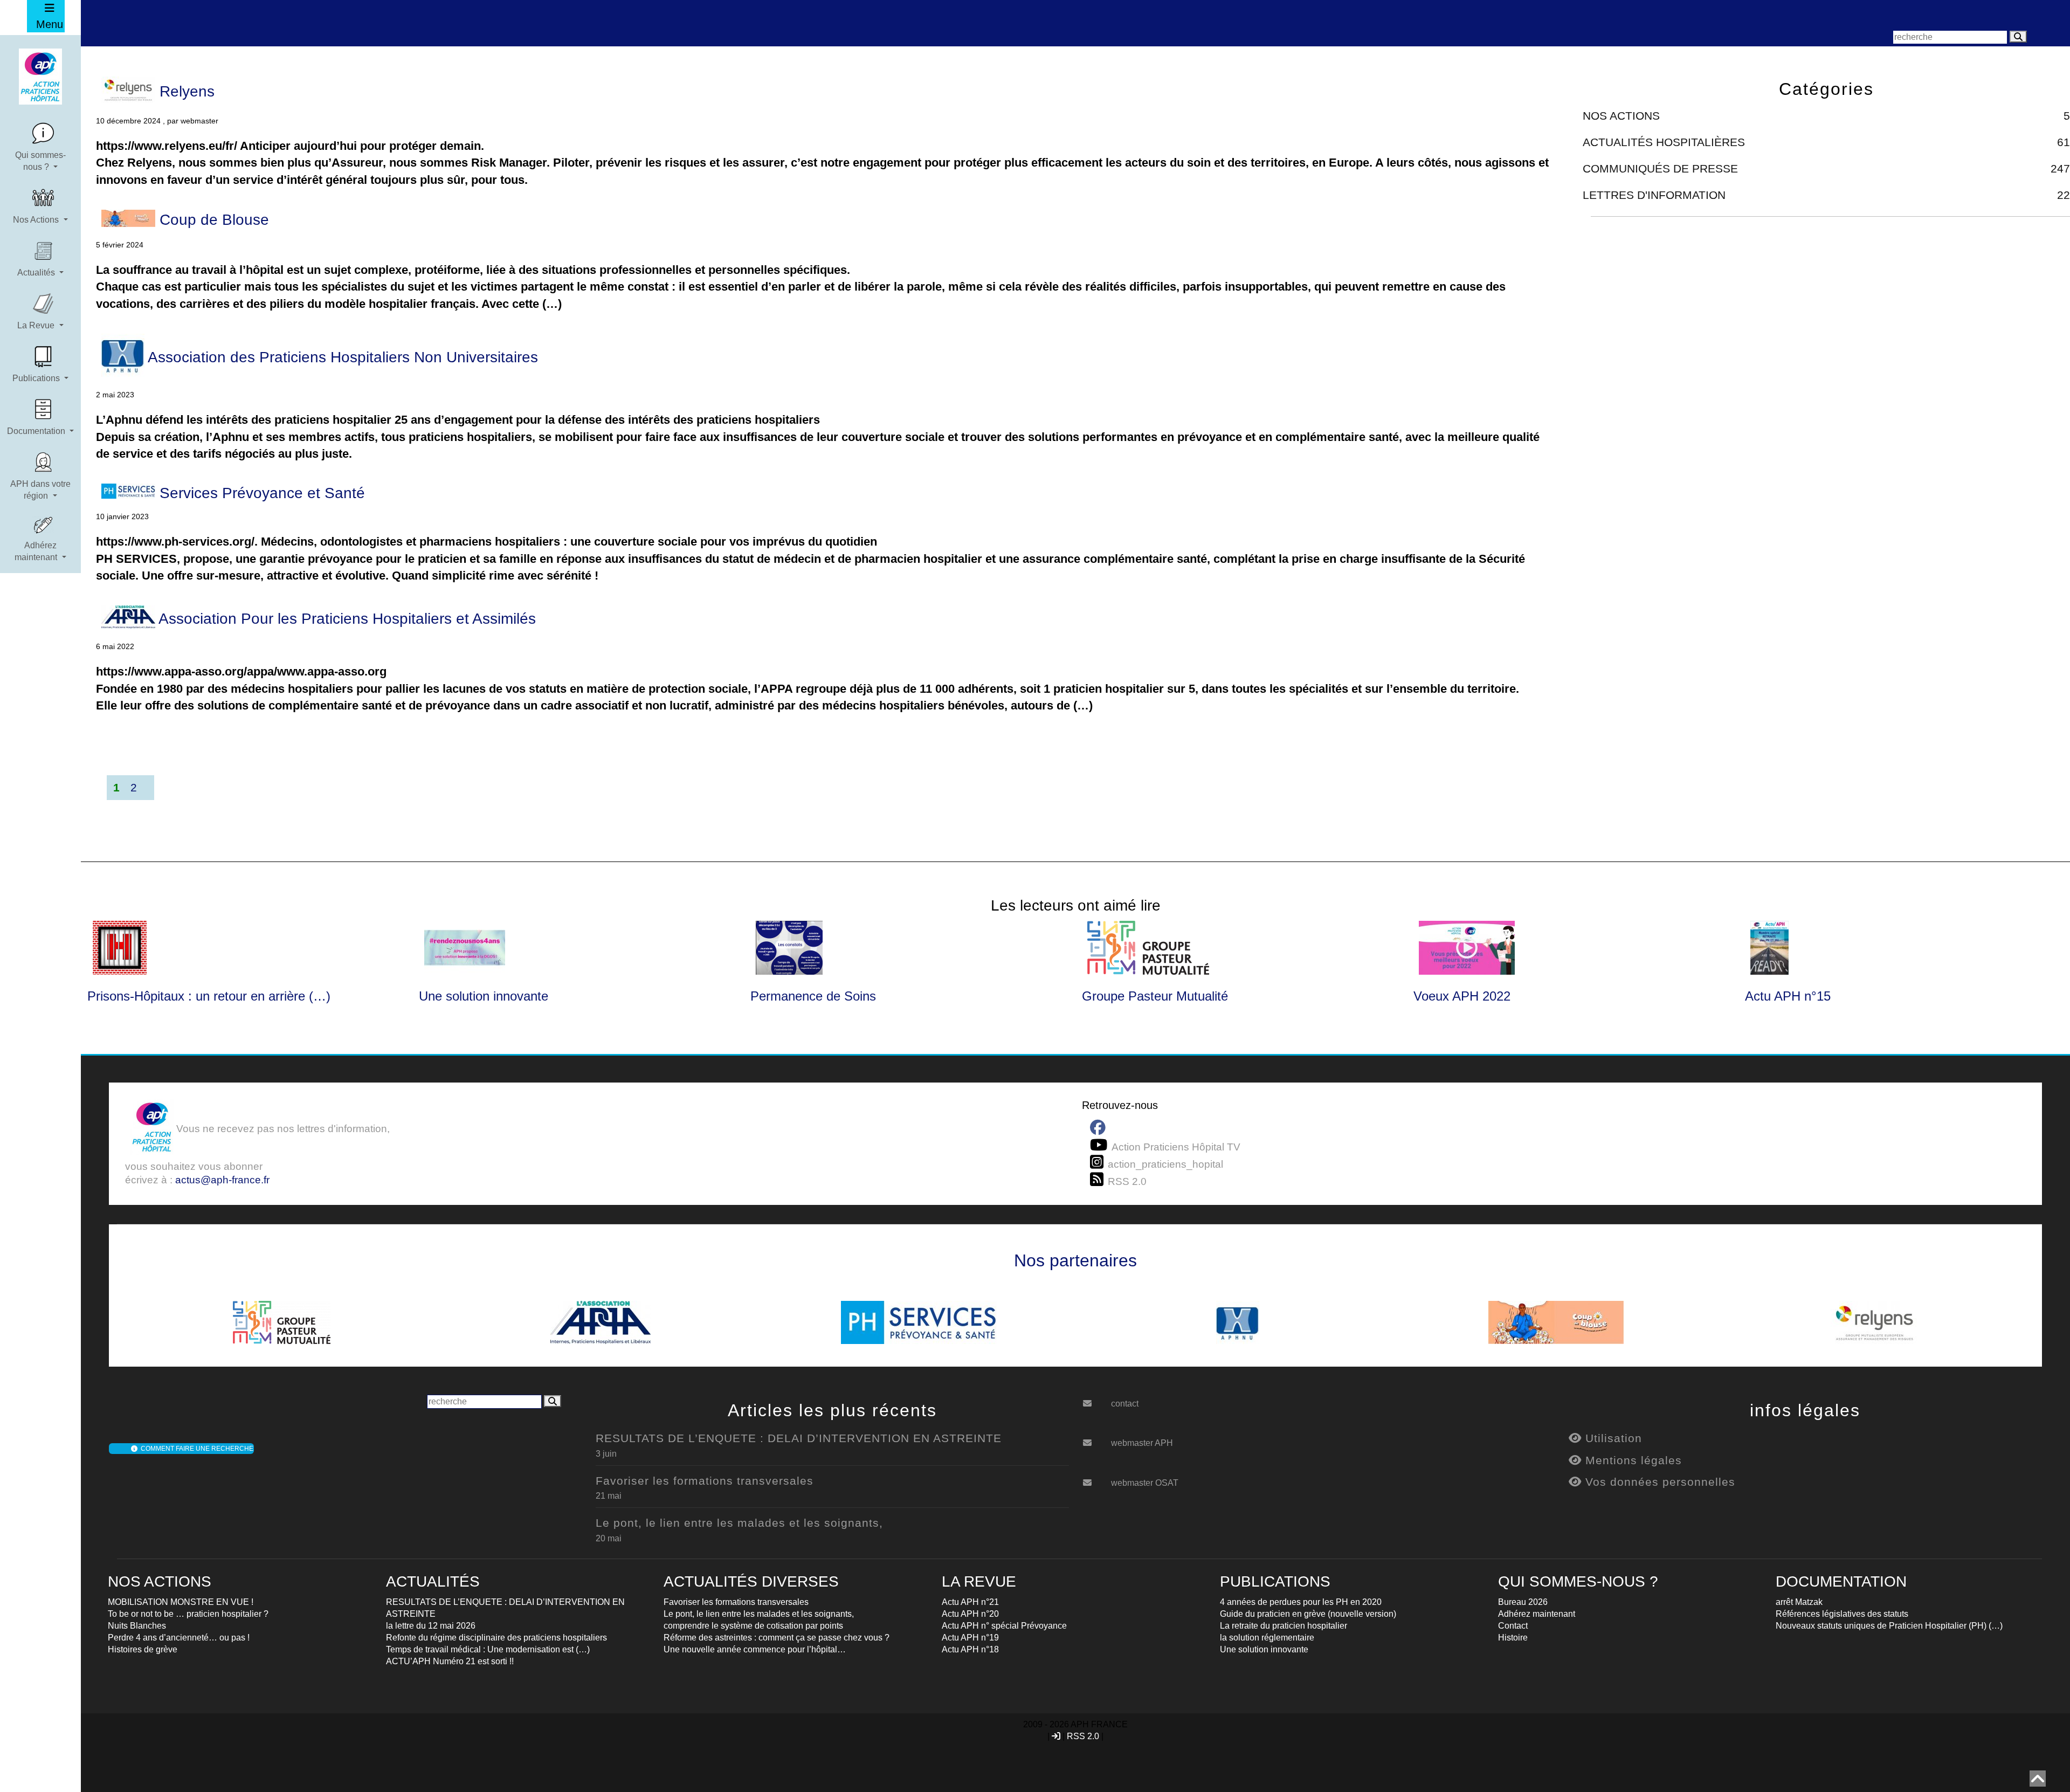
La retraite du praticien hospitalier (1284, 1626)
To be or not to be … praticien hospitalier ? (188, 1614)
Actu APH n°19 (970, 1638)
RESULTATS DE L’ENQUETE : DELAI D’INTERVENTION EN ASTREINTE (799, 1438)
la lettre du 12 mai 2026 (431, 1626)
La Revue (37, 325)
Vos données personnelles (1658, 1482)
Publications (37, 378)
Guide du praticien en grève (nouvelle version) (1308, 1614)
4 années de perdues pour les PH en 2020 (1301, 1602)
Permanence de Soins (813, 996)
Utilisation (1612, 1438)
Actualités (37, 273)
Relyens (185, 91)
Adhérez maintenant (37, 551)
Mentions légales (1632, 1460)
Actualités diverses (751, 1581)
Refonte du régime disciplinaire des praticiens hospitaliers (496, 1638)
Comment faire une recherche (195, 1449)
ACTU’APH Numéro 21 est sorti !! (450, 1661)
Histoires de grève (143, 1649)
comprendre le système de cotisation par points (753, 1626)
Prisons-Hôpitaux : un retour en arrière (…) (209, 996)
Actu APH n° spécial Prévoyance (1004, 1626)
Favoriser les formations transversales (705, 1481)
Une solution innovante (484, 996)
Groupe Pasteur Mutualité (1155, 996)
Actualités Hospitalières (1664, 142)
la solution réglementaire (1267, 1638)
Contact (1513, 1626)
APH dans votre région (40, 490)
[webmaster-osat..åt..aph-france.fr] (1095, 1479)
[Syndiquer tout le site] (1099, 1180)
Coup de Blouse (212, 220)
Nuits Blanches (137, 1626)
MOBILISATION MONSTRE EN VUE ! (181, 1602)
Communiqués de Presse (1660, 168)
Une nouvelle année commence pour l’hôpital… (755, 1649)
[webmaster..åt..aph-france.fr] (1095, 1439)
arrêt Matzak (1799, 1602)
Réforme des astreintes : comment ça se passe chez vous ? (777, 1638)
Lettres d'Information (1654, 195)
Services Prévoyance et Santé (260, 493)
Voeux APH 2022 (1462, 996)
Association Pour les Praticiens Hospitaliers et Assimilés (346, 619)
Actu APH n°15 (1788, 996)
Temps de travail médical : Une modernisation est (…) (488, 1649)
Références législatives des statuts (1842, 1614)
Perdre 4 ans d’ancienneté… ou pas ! (179, 1638)
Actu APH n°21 (970, 1602)
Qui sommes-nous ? (40, 161)
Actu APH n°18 (970, 1649)
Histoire (1513, 1638)
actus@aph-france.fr (222, 1180)
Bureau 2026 (1523, 1602)
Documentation (37, 431)
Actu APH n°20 (970, 1614)
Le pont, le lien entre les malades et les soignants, (739, 1523)
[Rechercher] (2018, 37)
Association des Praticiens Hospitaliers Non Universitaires (341, 357)
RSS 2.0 (1083, 1736)
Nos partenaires (1075, 1260)
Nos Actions (37, 220)
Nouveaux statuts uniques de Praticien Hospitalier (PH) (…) (1889, 1626)
